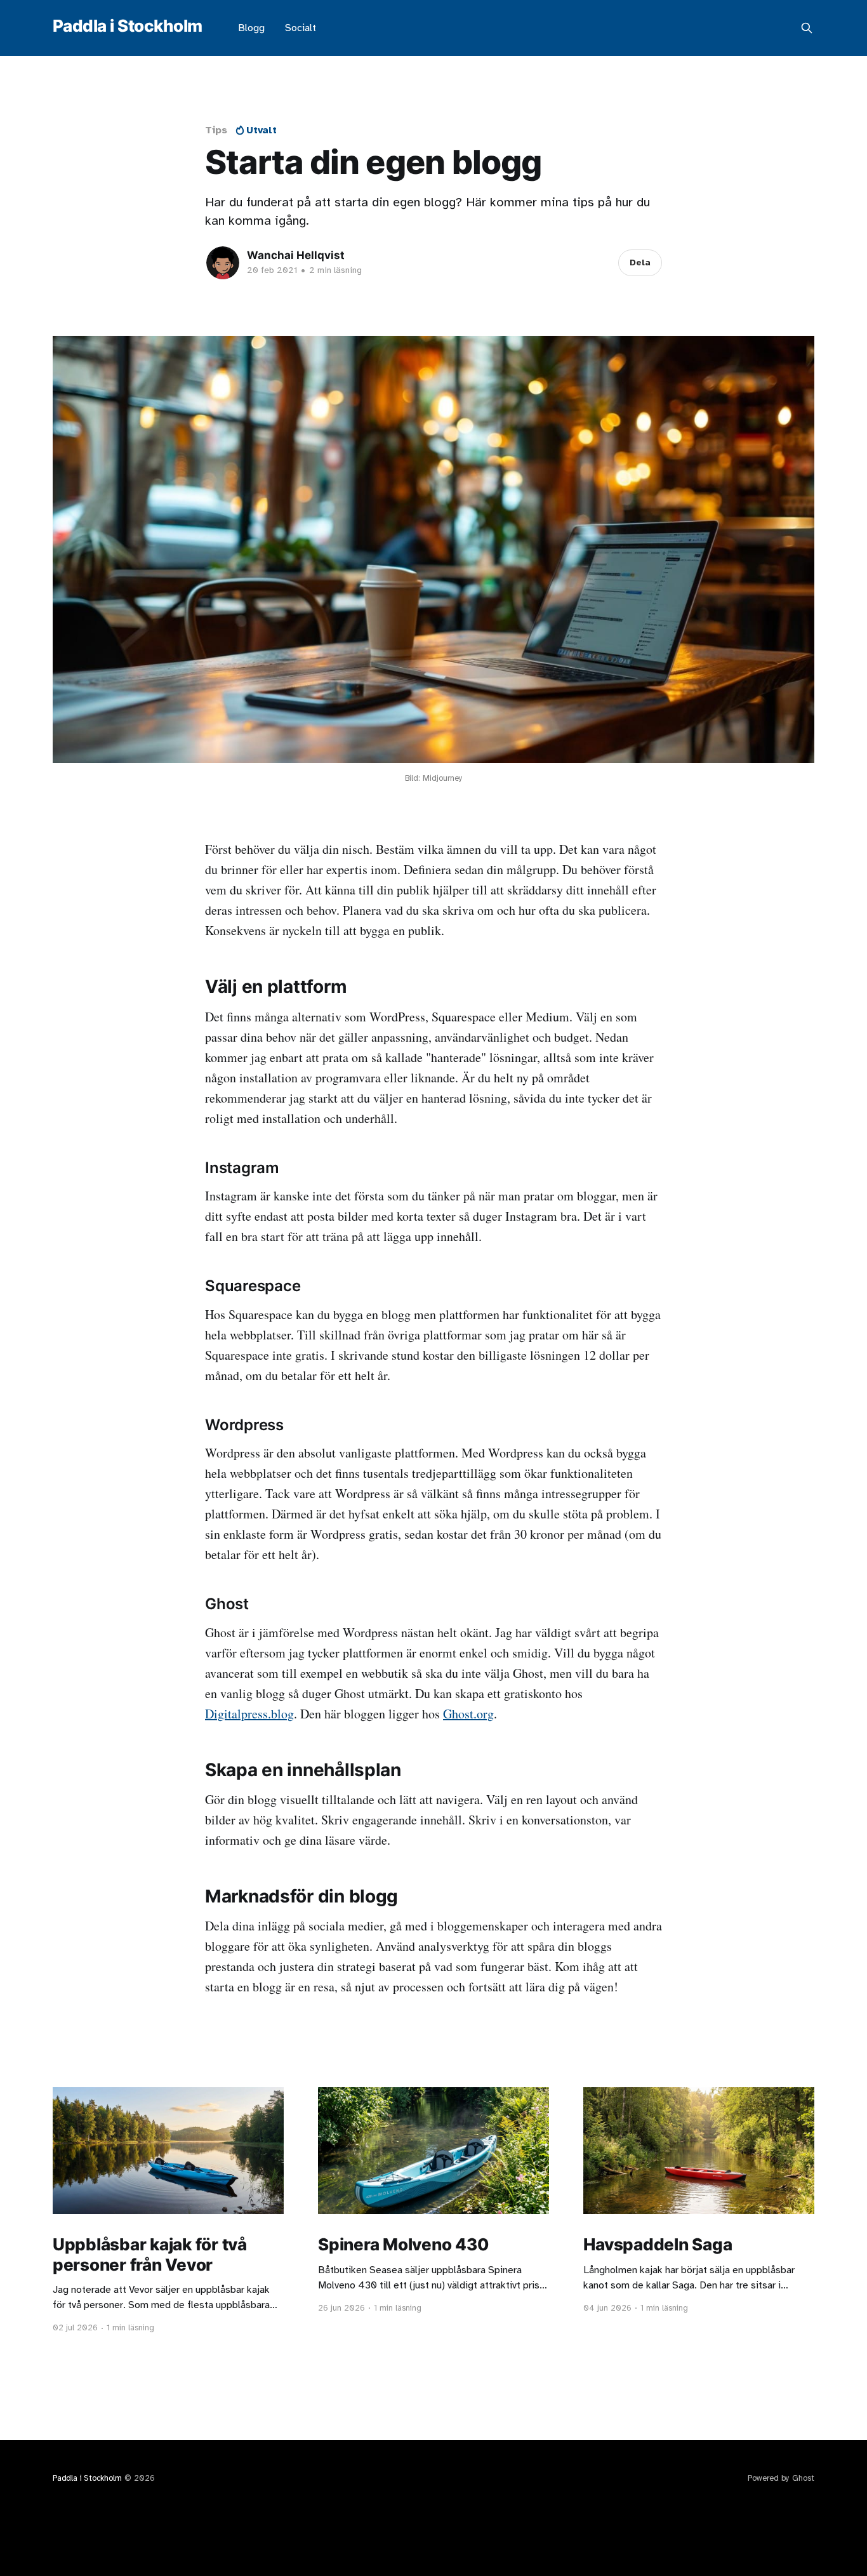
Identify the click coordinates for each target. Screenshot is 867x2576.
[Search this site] (807, 28)
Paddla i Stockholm (128, 26)
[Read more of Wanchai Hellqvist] (223, 263)
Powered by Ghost (781, 2478)
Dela (640, 262)
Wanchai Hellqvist (296, 255)
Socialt (301, 28)
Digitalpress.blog (249, 1714)
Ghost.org (468, 1714)
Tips (216, 130)
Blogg (251, 28)
